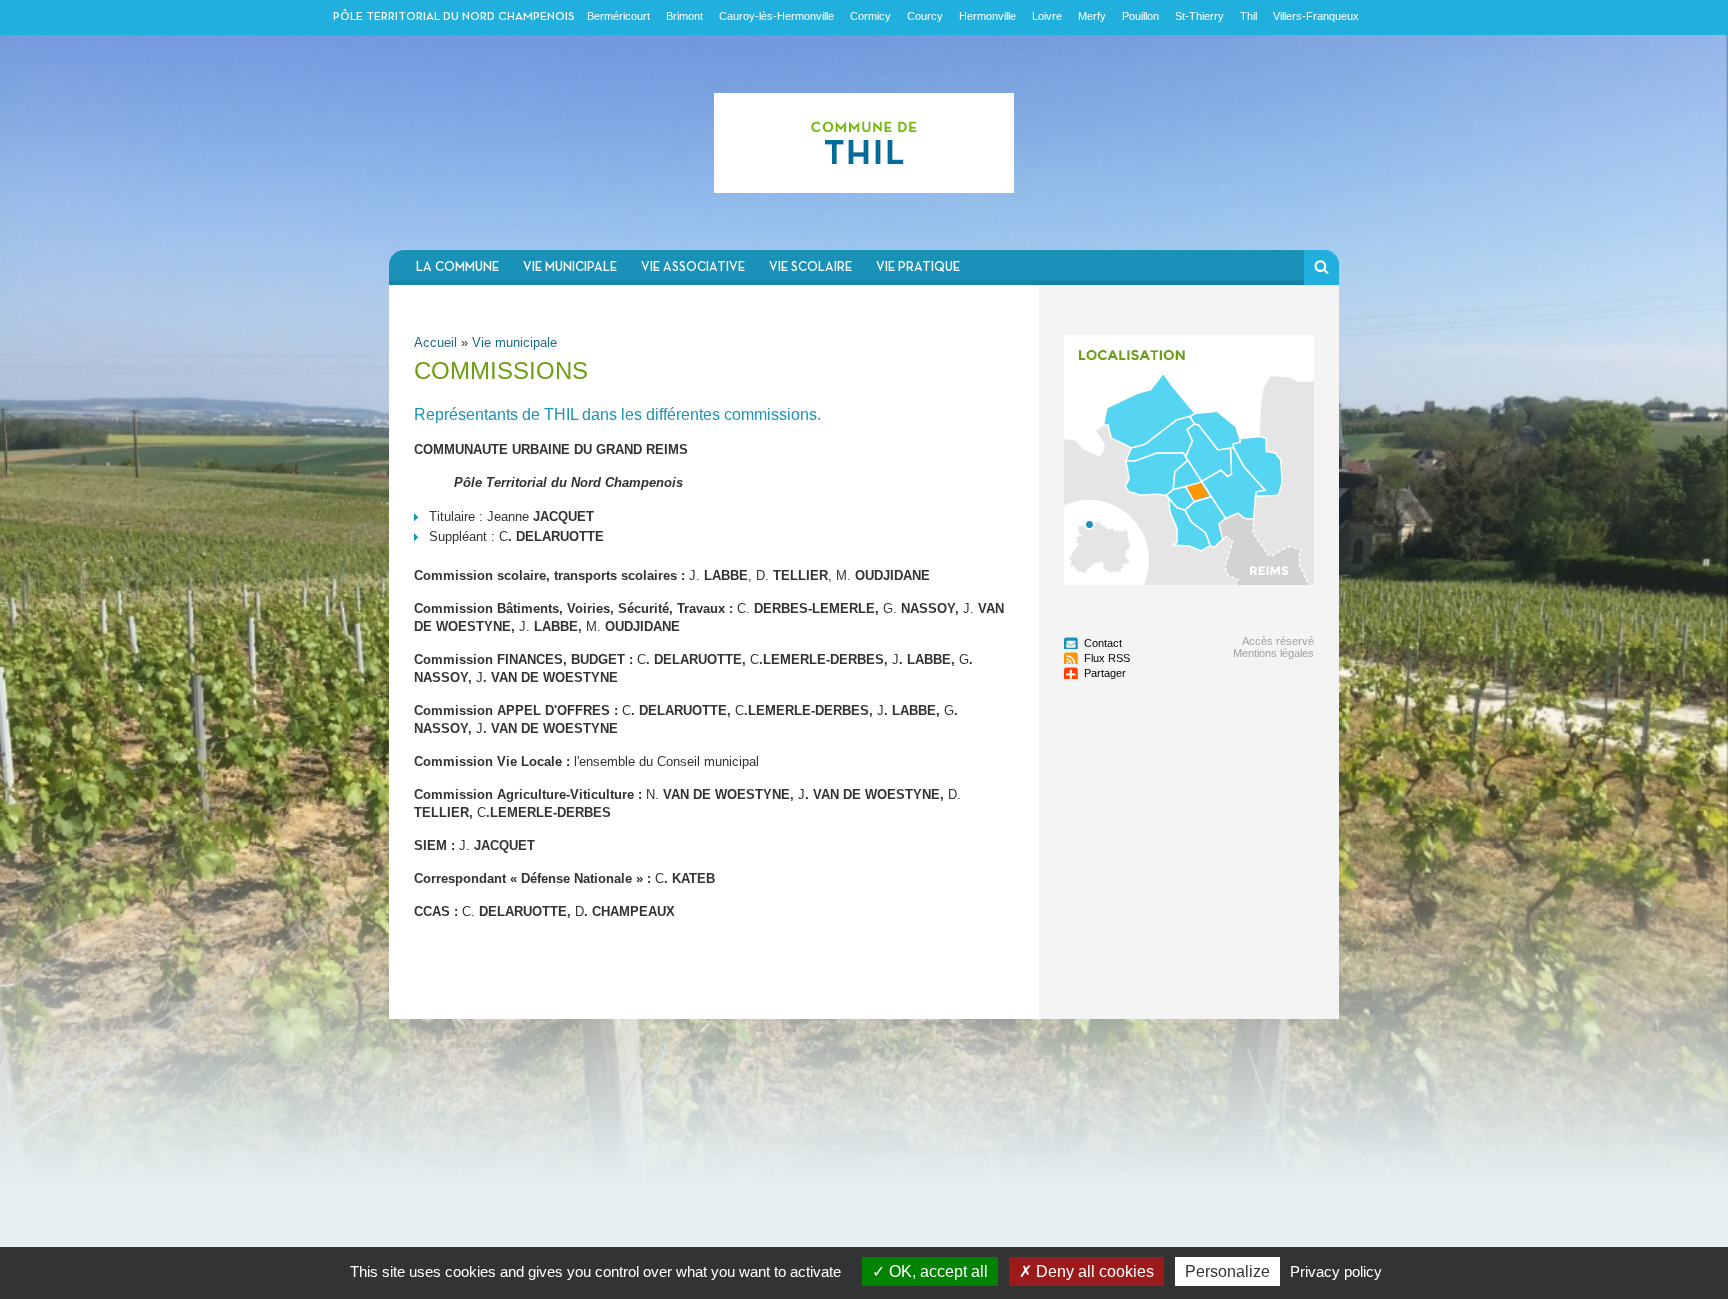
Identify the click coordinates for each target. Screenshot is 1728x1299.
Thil (1248, 16)
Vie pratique (918, 267)
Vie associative (693, 267)
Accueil (435, 342)
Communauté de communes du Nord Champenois (864, 142)
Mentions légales (1273, 653)
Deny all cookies (1093, 1271)
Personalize (1227, 1271)
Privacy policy (1336, 1271)
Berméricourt (618, 16)
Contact (1103, 643)
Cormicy (870, 16)
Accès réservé (1278, 641)
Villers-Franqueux (1316, 16)
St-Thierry (1199, 16)
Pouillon (1140, 16)
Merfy (1092, 16)
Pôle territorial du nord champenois (454, 17)
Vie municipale (570, 267)
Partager (1105, 673)
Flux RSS (1107, 658)
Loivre (1047, 16)
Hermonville (987, 16)
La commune (457, 267)
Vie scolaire (810, 267)
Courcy (925, 16)
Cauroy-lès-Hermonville (776, 16)
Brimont (684, 16)
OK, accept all (936, 1271)
